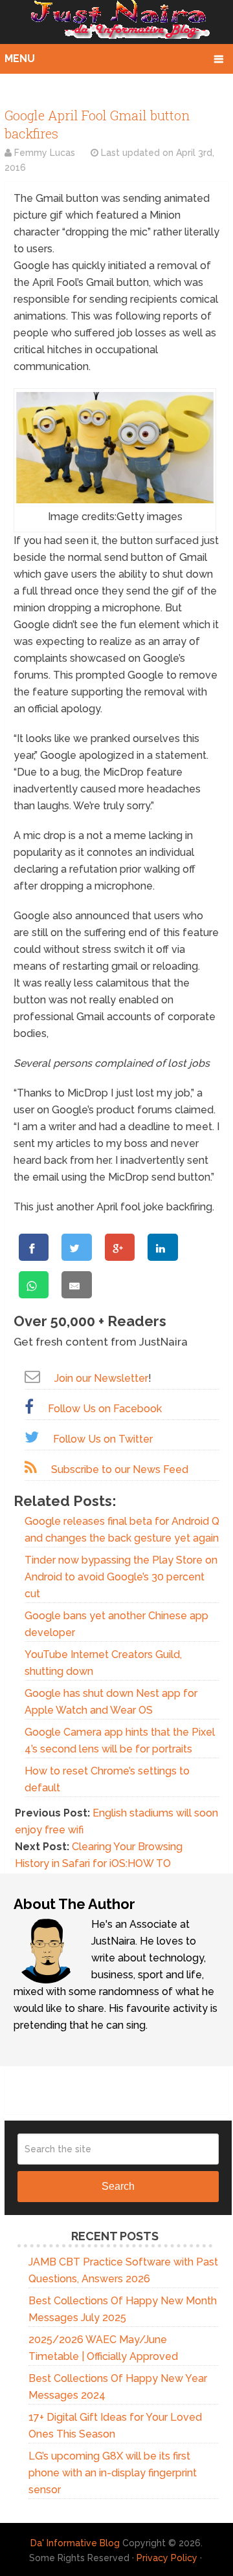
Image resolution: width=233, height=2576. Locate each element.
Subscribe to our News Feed (120, 1469)
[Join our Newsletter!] (32, 1376)
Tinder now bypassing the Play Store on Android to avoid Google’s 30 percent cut (121, 1577)
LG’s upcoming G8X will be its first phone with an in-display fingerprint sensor (113, 2473)
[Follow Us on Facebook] (29, 1407)
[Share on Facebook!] (34, 1247)
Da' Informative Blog (75, 2543)
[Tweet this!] (76, 1247)
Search (118, 2186)
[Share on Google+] (120, 1247)
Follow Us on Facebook (105, 1409)
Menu (20, 59)
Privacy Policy (167, 2558)
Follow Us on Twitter (103, 1439)
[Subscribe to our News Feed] (31, 1468)
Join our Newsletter (101, 1378)
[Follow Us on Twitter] (32, 1437)
